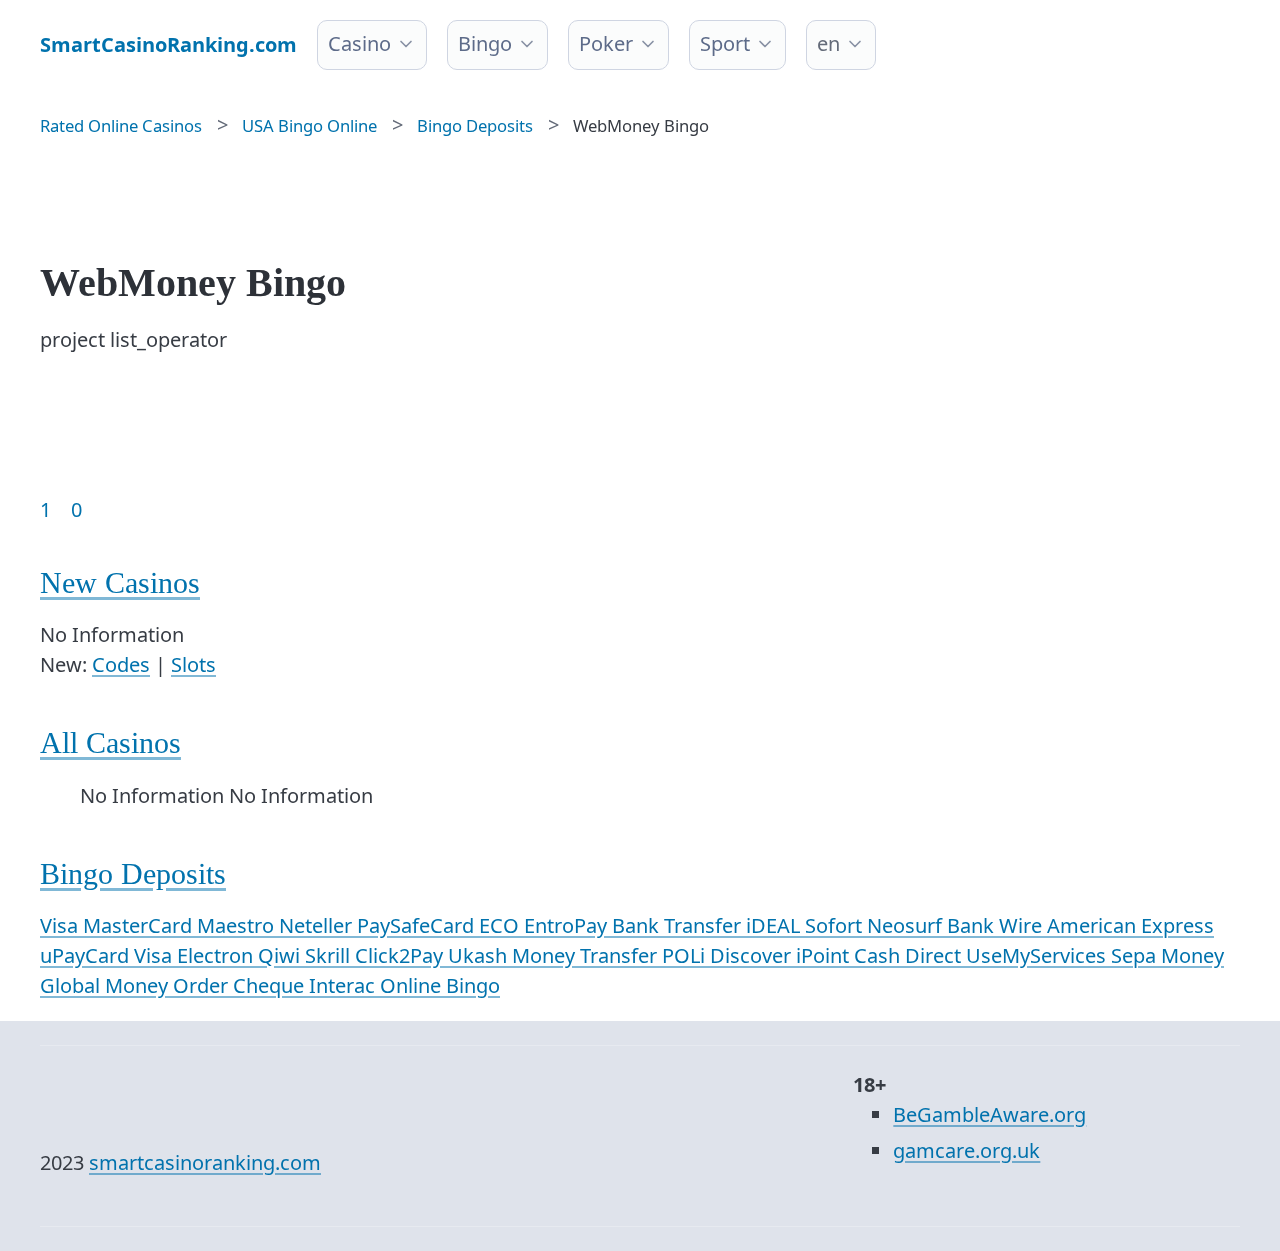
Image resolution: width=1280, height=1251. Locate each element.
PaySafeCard (418, 925)
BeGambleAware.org (989, 1114)
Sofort (836, 925)
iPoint (825, 955)
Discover (753, 955)
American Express (1130, 925)
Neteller (318, 925)
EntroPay (568, 925)
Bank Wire (997, 925)
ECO (501, 925)
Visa (61, 925)
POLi (686, 955)
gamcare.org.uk (966, 1150)
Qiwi (281, 955)
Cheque (271, 985)
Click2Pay (401, 955)
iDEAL (775, 925)
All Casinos (110, 742)
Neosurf (907, 925)
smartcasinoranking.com (205, 1162)
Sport (725, 43)
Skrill (330, 955)
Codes (121, 664)
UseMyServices (1038, 955)
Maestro (238, 925)
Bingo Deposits (133, 873)
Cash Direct (910, 955)
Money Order (169, 985)
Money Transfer (587, 955)
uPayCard (87, 955)
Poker (606, 43)
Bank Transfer (679, 925)
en (828, 43)
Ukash (480, 955)
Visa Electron (196, 955)
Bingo (485, 43)
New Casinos (120, 582)
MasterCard (140, 925)
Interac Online (377, 985)
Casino (359, 43)
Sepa (1136, 955)
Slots (193, 664)
